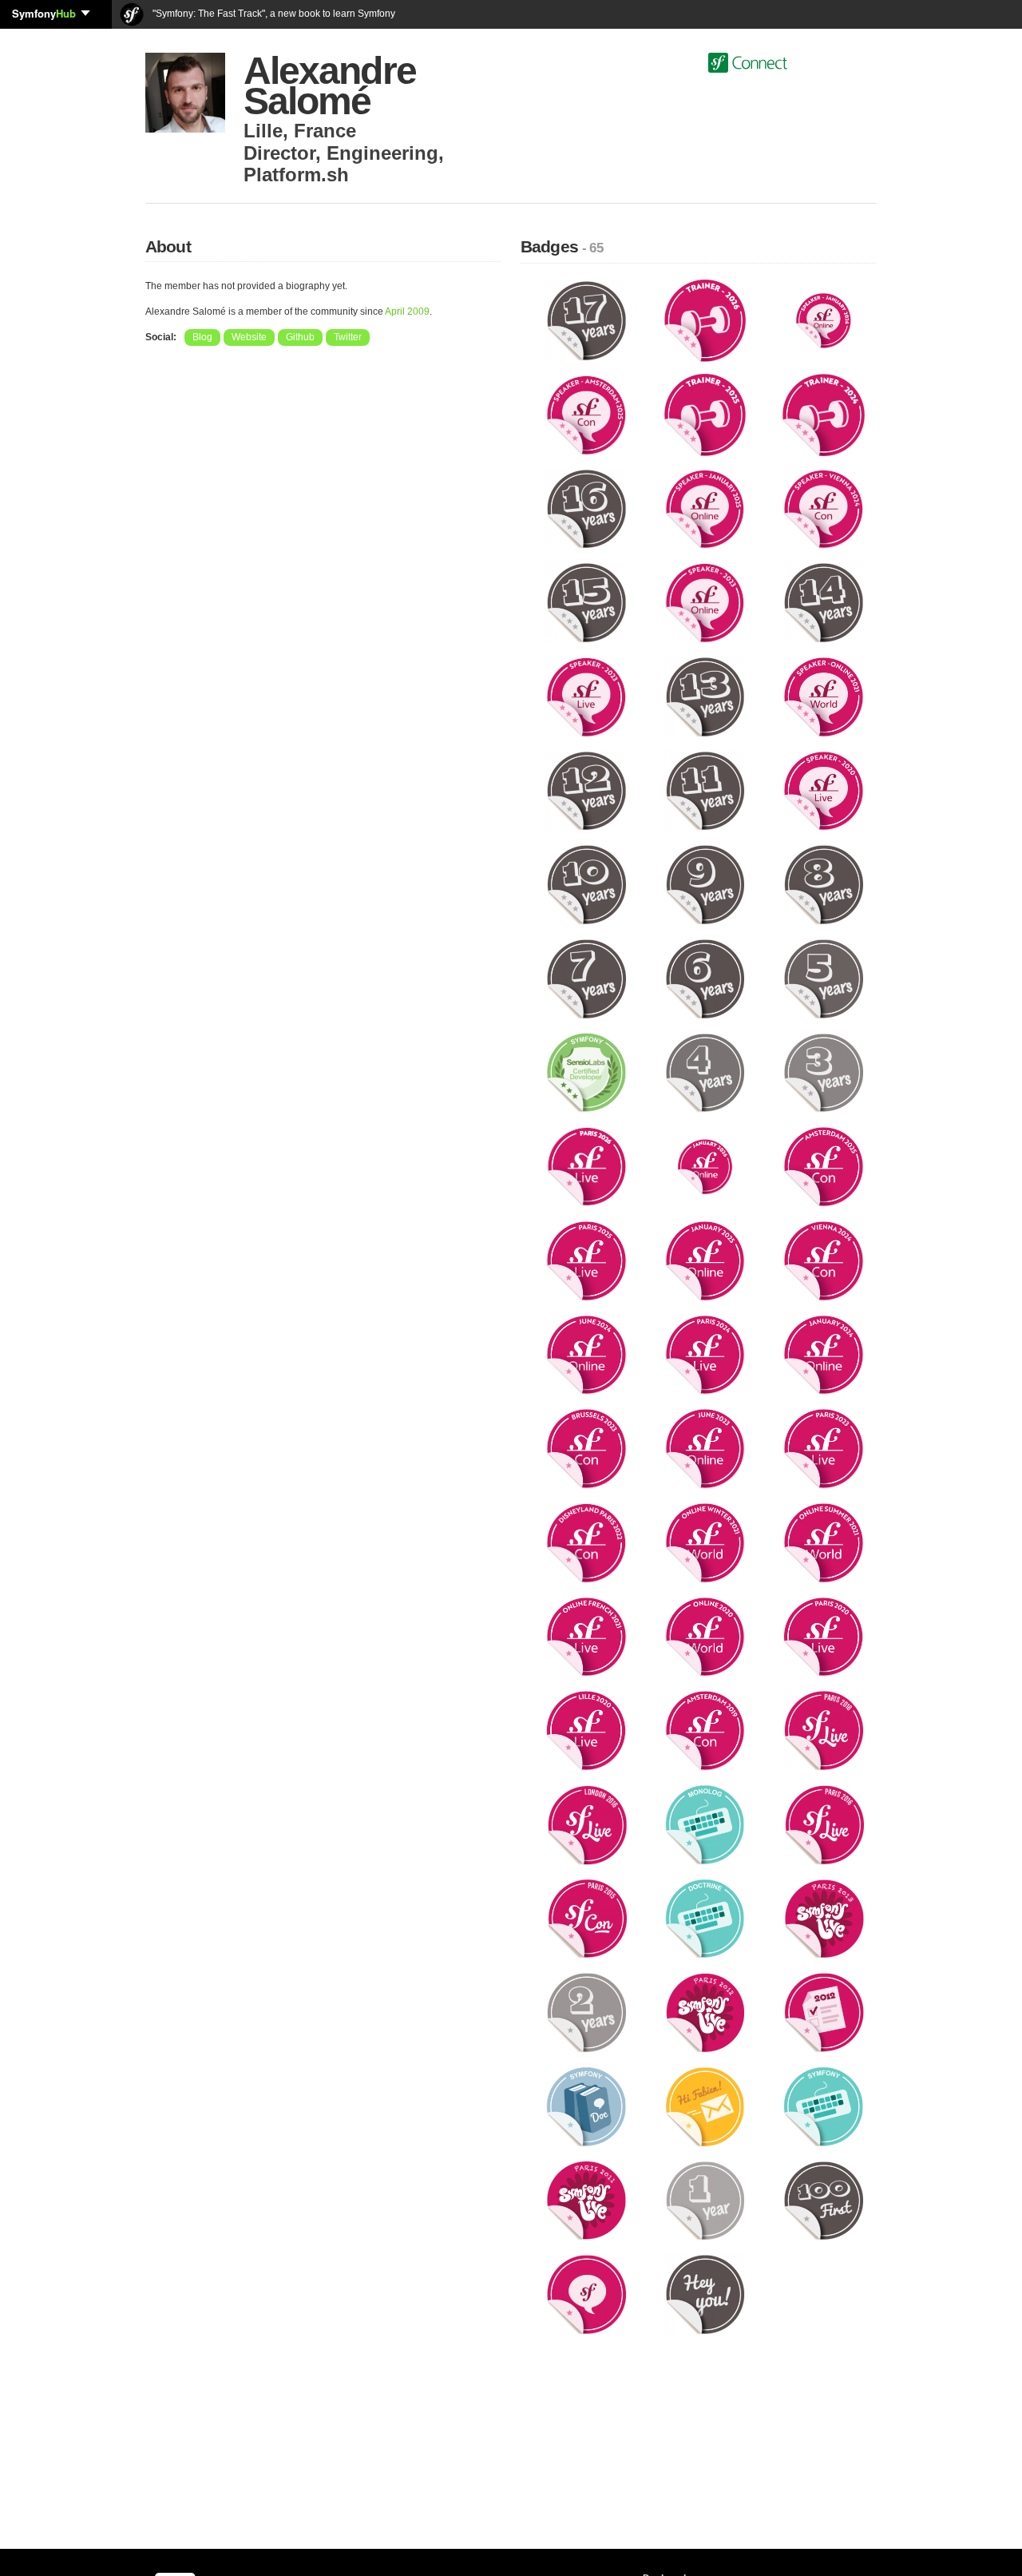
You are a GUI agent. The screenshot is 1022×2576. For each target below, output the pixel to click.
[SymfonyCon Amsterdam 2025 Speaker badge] (586, 414)
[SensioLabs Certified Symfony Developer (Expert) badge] (586, 1072)
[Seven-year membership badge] (586, 978)
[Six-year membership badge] (705, 978)
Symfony (44, 13)
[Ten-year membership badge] (586, 884)
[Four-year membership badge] (705, 1072)
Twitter (348, 337)
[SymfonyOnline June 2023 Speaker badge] (705, 602)
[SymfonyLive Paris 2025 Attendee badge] (586, 1260)
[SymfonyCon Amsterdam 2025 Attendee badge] (824, 1166)
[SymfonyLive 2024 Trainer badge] (824, 414)
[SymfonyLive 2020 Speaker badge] (824, 790)
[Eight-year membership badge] (824, 884)
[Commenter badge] (586, 2294)
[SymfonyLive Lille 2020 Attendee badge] (586, 1730)
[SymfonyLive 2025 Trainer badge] (705, 414)
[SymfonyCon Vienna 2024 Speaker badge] (824, 508)
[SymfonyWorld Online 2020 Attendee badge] (705, 1636)
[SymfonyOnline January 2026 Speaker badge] (824, 320)
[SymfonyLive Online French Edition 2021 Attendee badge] (586, 1636)
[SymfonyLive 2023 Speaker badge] (586, 696)
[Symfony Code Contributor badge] (824, 2106)
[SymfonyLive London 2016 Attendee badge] (586, 1824)
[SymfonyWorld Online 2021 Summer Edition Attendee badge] (824, 1542)
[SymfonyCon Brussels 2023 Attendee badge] (586, 1448)
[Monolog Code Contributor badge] (705, 1824)
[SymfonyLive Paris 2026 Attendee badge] (586, 1166)
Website (249, 337)
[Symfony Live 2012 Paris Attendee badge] (705, 2012)
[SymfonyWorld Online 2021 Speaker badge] (824, 696)
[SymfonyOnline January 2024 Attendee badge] (824, 1354)
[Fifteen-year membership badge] (586, 602)
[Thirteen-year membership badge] (705, 696)
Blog (202, 337)
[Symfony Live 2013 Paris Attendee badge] (824, 1918)
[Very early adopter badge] (824, 2200)
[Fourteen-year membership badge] (824, 602)
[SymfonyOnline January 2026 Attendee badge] (705, 1166)
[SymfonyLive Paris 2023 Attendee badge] (824, 1448)
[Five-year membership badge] (824, 978)
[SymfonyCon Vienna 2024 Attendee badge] (824, 1260)
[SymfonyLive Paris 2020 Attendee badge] (824, 1636)
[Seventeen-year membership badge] (586, 320)
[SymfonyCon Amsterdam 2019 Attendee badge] (705, 1730)
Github (300, 337)
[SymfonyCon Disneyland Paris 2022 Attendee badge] (586, 1542)
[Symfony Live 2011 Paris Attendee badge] (586, 2200)
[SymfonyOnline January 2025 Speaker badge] (705, 508)
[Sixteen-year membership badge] (586, 508)
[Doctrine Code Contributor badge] (705, 1918)
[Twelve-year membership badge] (586, 790)
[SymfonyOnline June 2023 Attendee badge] (705, 1448)
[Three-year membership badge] (824, 1072)
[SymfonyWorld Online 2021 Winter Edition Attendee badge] (705, 1542)
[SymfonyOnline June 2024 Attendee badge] (586, 1354)
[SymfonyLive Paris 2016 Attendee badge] (824, 1824)
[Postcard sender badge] (705, 2106)
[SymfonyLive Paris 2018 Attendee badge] (824, 1730)
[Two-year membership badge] (586, 2012)
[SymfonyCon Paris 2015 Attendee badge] (586, 1918)
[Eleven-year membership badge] (705, 790)
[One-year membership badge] (705, 2200)
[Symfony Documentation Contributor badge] (586, 2106)
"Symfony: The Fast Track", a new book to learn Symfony (273, 14)
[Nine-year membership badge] (705, 884)
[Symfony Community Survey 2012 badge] (824, 2012)
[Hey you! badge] (705, 2294)
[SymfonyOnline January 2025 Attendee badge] (705, 1260)
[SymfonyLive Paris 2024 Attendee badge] (705, 1354)
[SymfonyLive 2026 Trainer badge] (705, 320)
